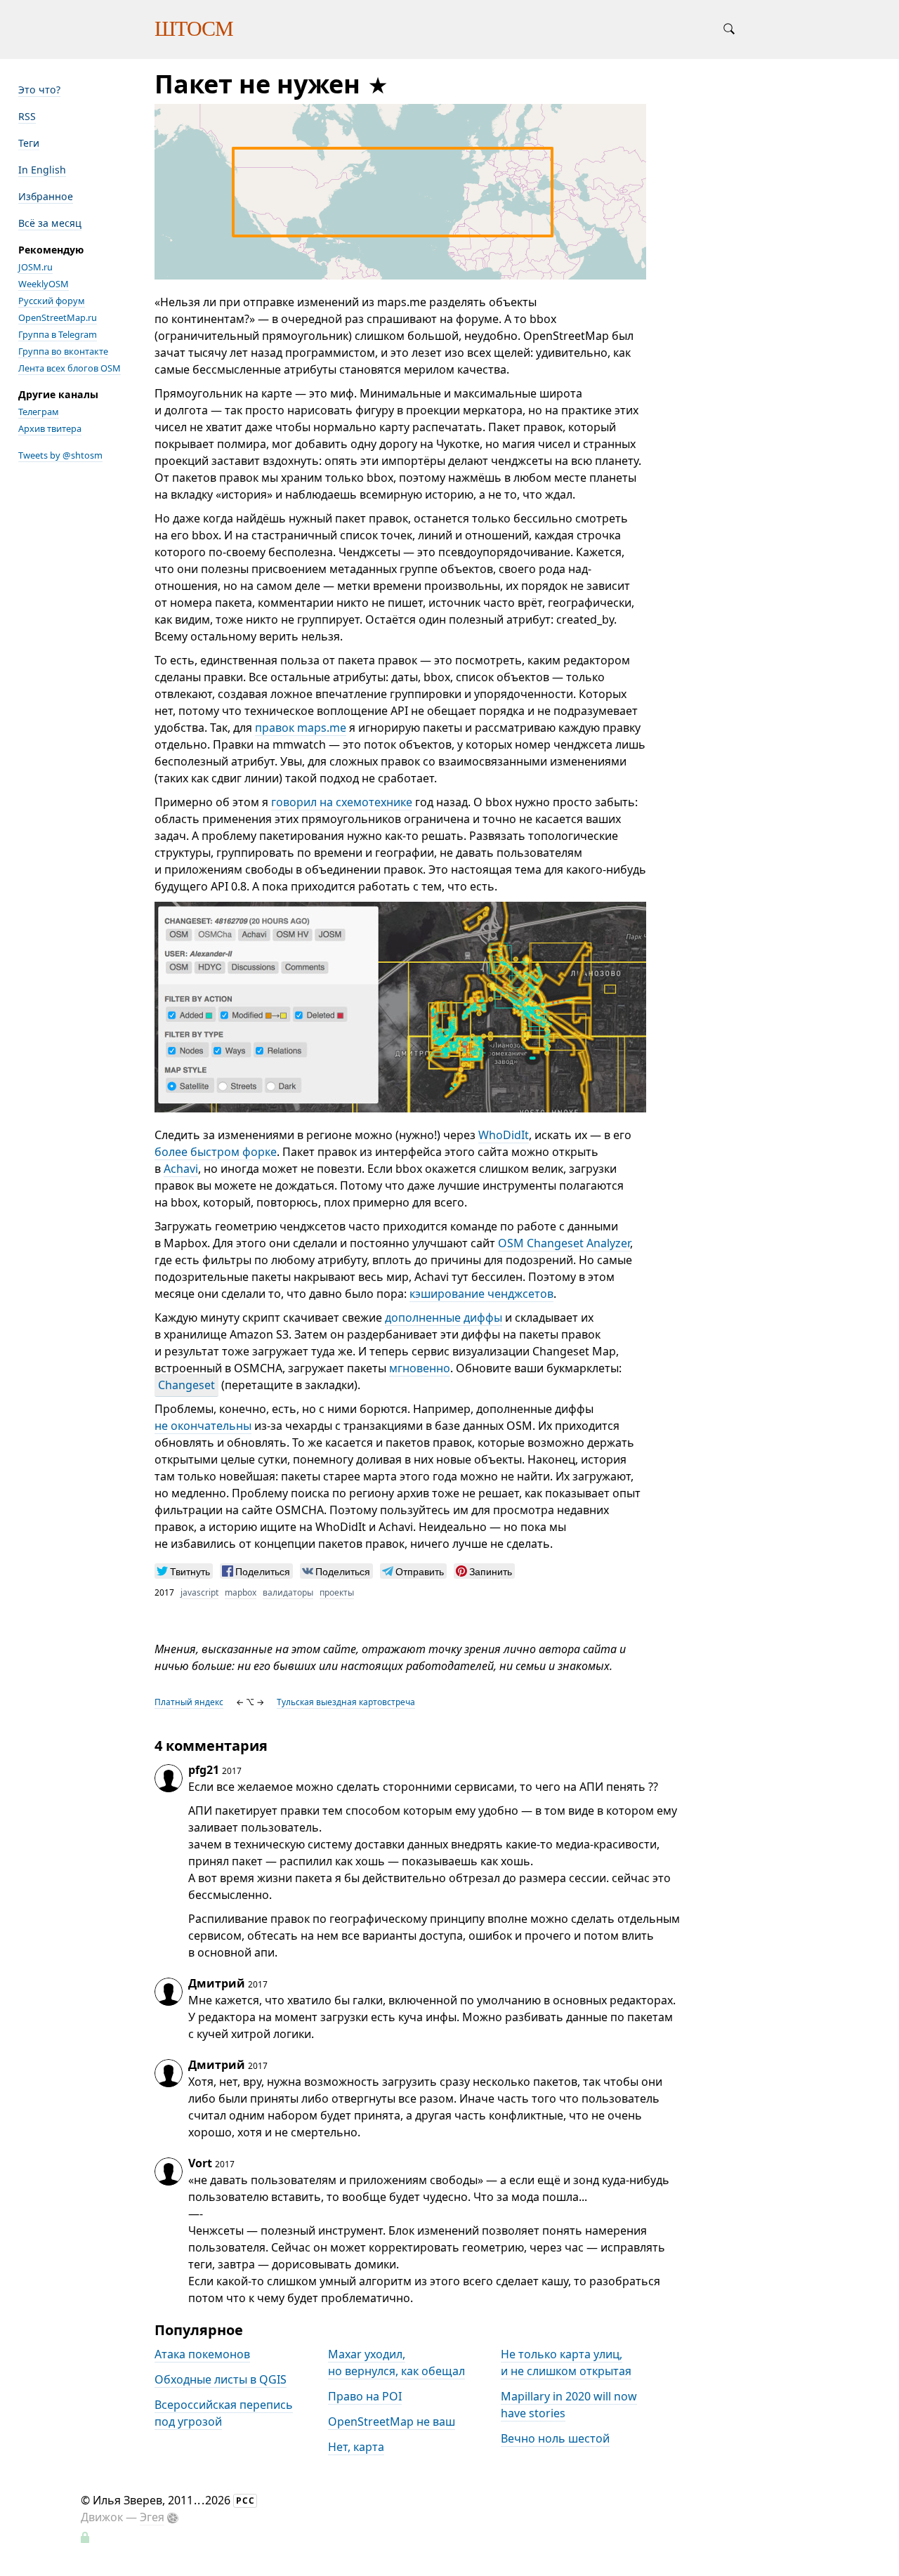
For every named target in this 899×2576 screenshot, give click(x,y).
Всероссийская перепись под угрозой (224, 2413)
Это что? (39, 90)
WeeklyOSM (44, 284)
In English (42, 170)
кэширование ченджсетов (481, 1294)
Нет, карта (356, 2447)
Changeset (186, 1385)
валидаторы (288, 1592)
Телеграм (39, 412)
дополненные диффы (444, 1317)
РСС (245, 2501)
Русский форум (52, 301)
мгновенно (420, 1368)
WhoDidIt (504, 1135)
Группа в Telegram (58, 334)
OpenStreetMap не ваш (392, 2421)
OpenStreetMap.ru (58, 317)
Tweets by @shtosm (60, 455)
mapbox (241, 1592)
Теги (29, 143)
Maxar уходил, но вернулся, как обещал (396, 2363)
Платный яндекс (189, 1702)
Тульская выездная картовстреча (346, 1702)
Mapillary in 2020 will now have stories (569, 2405)
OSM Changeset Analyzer (564, 1243)
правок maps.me (301, 728)
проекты (337, 1592)
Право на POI (365, 2396)
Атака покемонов (202, 2354)
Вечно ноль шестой (555, 2438)
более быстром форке (216, 1152)
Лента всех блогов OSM (70, 368)
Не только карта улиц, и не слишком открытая (566, 2363)
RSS (27, 116)
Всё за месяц (50, 223)
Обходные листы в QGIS (221, 2379)
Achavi (181, 1169)
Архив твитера (50, 428)
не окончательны (203, 1426)
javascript (199, 1592)
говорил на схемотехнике (342, 802)
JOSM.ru (35, 267)
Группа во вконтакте (63, 351)
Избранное (46, 196)
